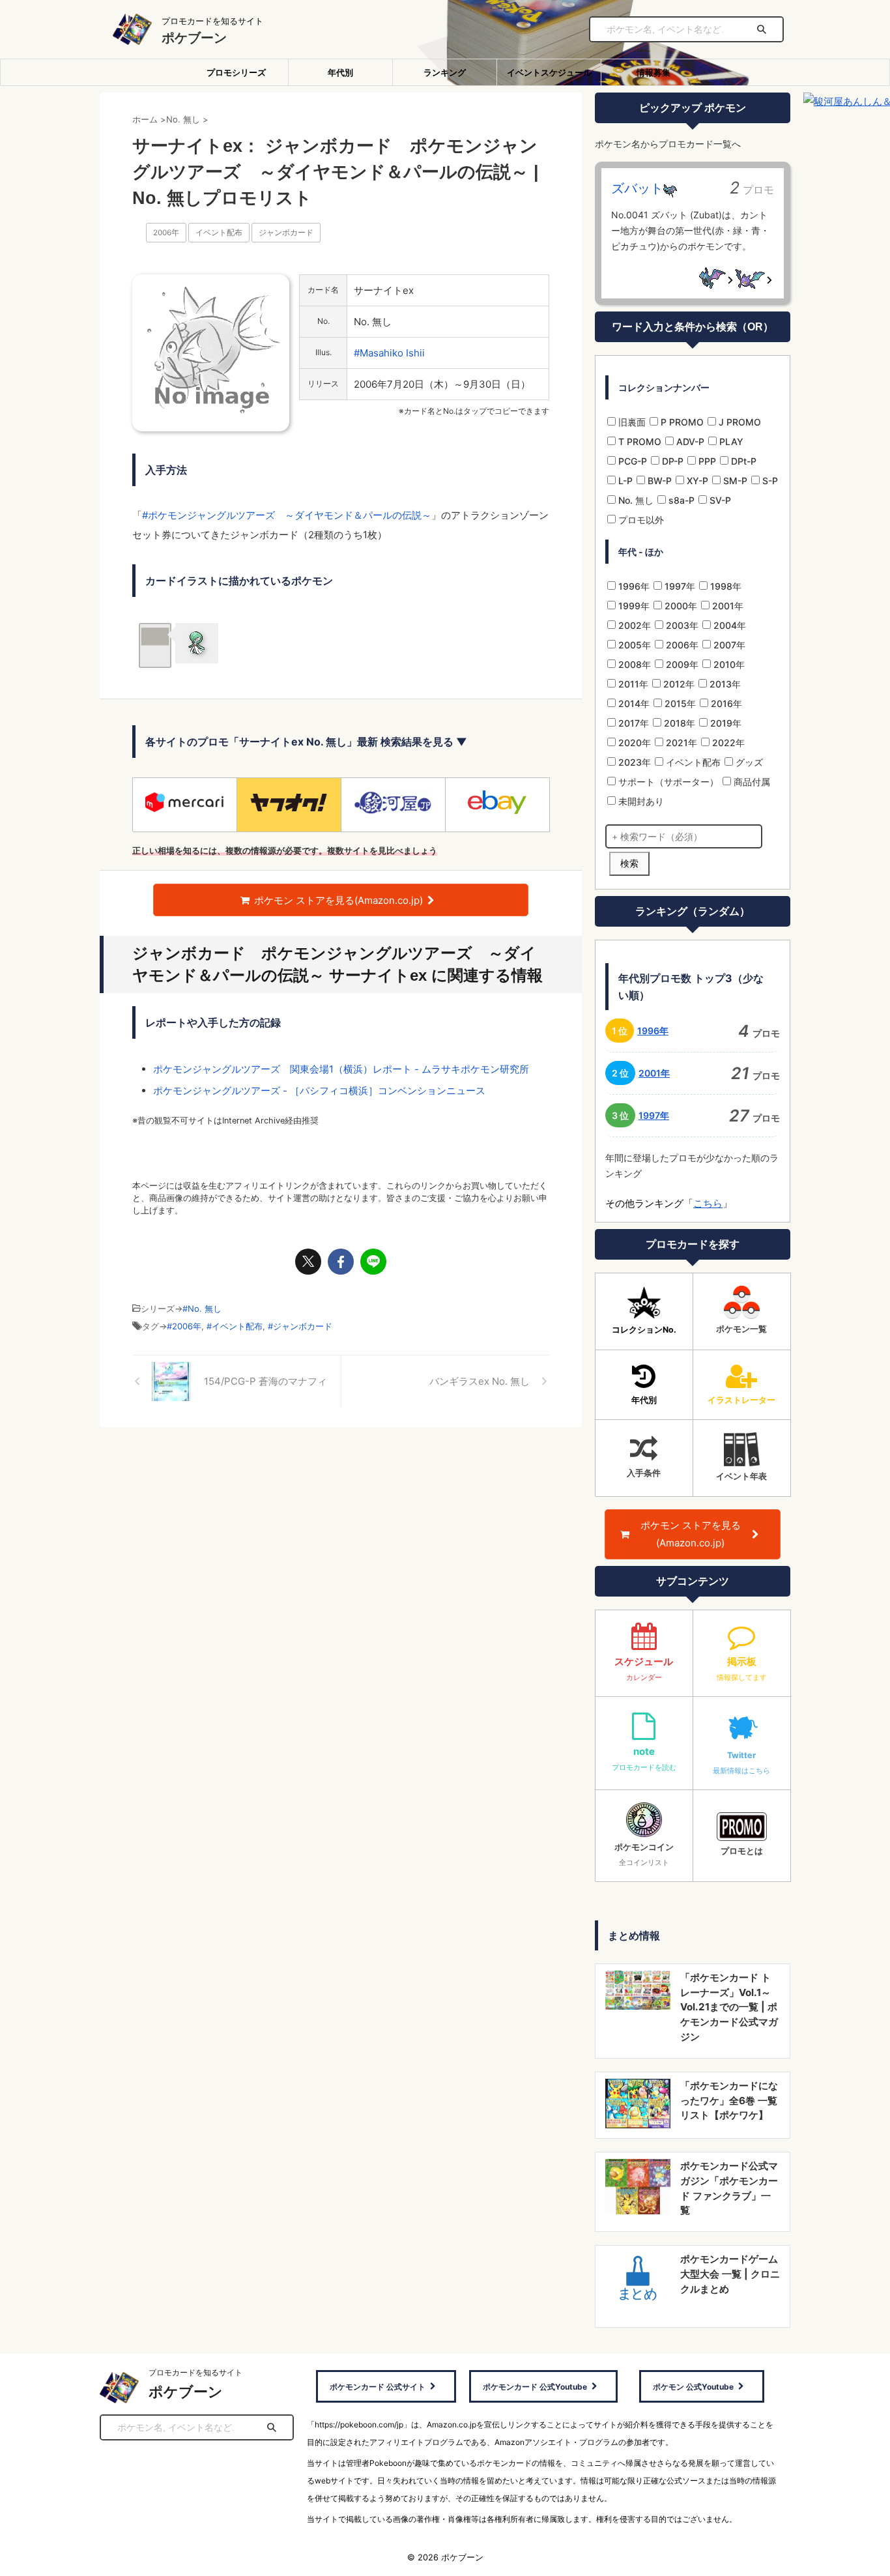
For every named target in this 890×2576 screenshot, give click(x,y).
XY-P (696, 481)
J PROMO (739, 422)
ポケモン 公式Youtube (693, 2387)
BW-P (658, 481)
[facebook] (341, 1262)
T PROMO (639, 441)
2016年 (725, 703)
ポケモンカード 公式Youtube (535, 2387)
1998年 (725, 586)
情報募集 (653, 72)
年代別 (340, 72)
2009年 (681, 664)
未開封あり (640, 801)
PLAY (730, 441)
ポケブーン (194, 38)
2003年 (681, 625)
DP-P (671, 461)
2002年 (633, 625)
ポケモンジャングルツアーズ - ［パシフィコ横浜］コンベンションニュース (319, 1091)
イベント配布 (219, 233)
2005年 (633, 645)
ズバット (637, 188)
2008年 (633, 664)
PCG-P (631, 461)
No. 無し (205, 1309)
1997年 (679, 586)
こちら (708, 1203)
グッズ (748, 762)
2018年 (678, 723)
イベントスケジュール (549, 72)
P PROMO (681, 422)
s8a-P (680, 500)
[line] (373, 1262)
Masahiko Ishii (392, 353)
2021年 (680, 743)
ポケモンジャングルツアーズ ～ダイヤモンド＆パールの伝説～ (290, 515)
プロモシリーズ (236, 72)
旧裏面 (631, 422)
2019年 (725, 723)
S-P (769, 481)
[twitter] (308, 1262)
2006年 (166, 233)
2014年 (633, 703)
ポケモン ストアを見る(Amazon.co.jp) (338, 900)
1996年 (633, 586)
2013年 (724, 684)
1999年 (633, 606)
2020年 (633, 743)
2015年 (679, 703)
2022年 (727, 743)
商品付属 (751, 782)
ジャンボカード (286, 233)
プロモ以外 (640, 520)
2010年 (728, 664)
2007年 (728, 645)
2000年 (680, 606)
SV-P (719, 500)
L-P (624, 481)
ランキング (445, 72)
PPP (706, 461)
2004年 (728, 625)
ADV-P (689, 441)
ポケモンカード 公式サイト (378, 2387)
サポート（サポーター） (667, 782)
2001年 (726, 606)
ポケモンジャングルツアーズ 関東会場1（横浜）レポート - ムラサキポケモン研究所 (341, 1069)
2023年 (633, 762)
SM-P (734, 481)
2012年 (678, 684)
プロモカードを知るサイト (195, 2372)
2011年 (632, 684)
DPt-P (742, 461)
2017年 (632, 723)
